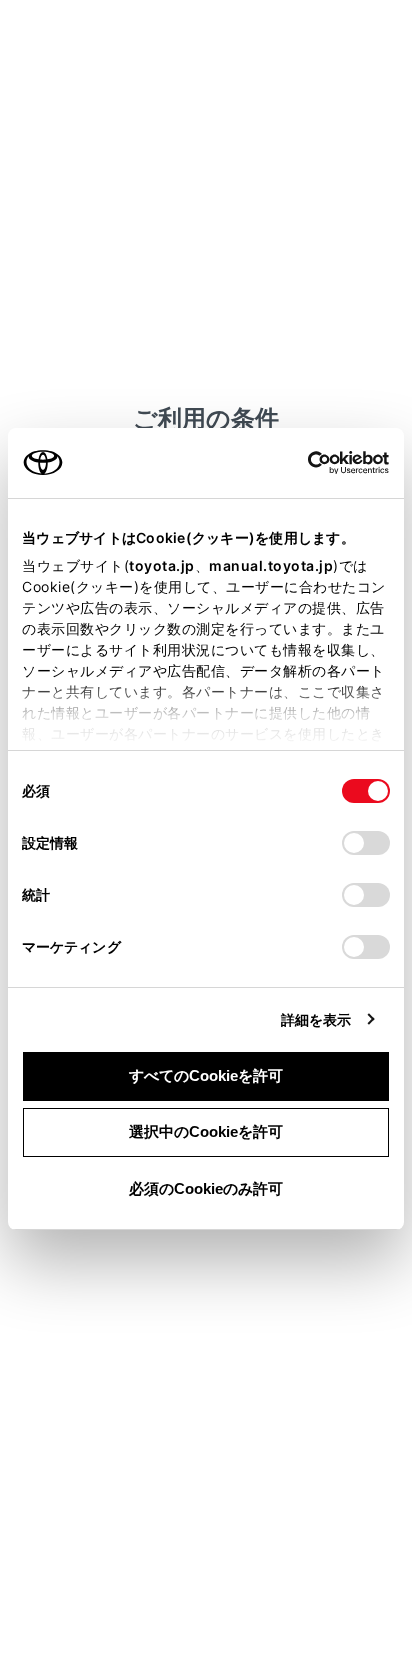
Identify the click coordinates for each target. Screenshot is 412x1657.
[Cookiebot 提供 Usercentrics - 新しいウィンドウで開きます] (301, 463)
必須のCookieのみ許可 (206, 1188)
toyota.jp (162, 565)
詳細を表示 (316, 1019)
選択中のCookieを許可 (206, 1131)
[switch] (366, 843)
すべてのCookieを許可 (206, 1075)
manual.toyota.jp (271, 565)
